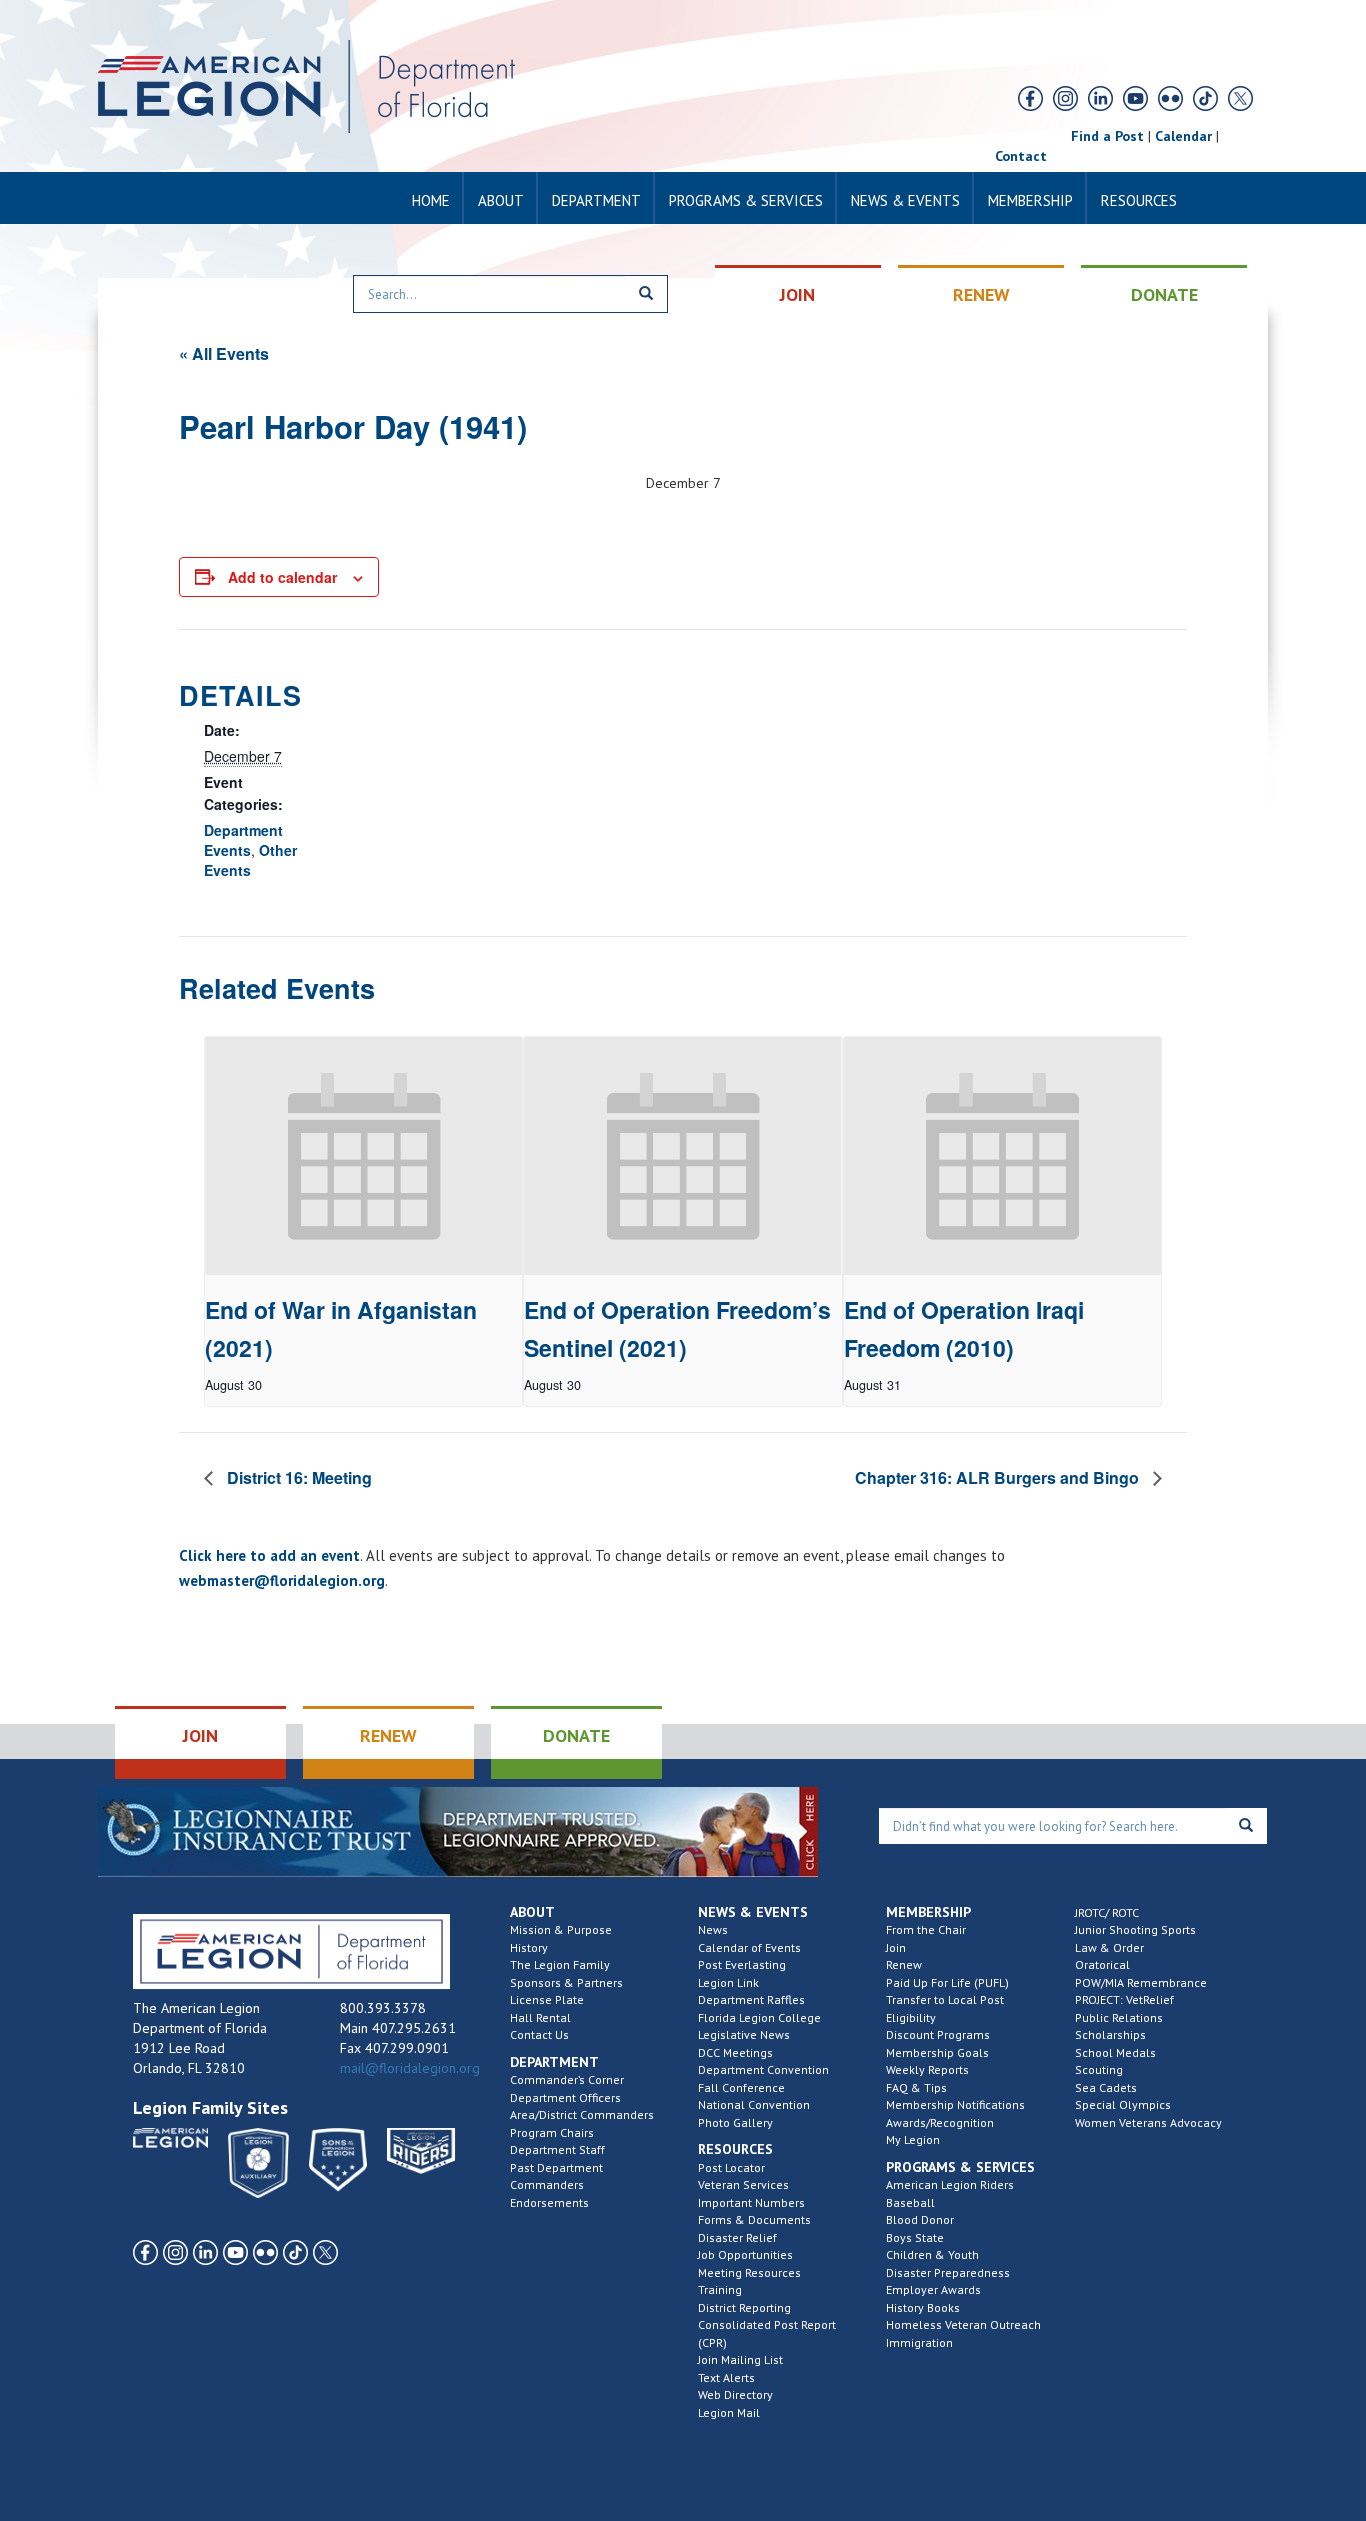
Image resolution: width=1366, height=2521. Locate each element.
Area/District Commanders (582, 2114)
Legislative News (744, 2034)
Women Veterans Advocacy (1148, 2122)
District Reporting (744, 2307)
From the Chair (926, 1929)
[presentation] (363, 1156)
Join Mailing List (740, 2359)
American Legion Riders (950, 2184)
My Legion (913, 2139)
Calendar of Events (749, 1947)
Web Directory (735, 2394)
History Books (923, 2307)
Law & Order (1109, 1947)
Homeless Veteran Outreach (963, 2324)
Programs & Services (746, 200)
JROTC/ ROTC (1107, 1912)
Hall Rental (540, 2017)
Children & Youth (932, 2254)
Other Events (250, 860)
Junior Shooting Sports (1135, 1929)
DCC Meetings (735, 2052)
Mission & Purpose (561, 1929)
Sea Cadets (1106, 2087)
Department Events (243, 840)
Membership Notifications (955, 2104)
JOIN (797, 294)
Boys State (915, 2237)
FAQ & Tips (916, 2087)
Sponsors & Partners (566, 1982)
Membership (1030, 200)
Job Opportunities (745, 2254)
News (713, 1929)
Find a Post (1107, 136)
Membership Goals (937, 2052)
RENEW (981, 294)
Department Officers (565, 2097)
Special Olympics (1123, 2104)
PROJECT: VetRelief (1124, 1999)
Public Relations (1119, 2017)
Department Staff (557, 2149)
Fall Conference (741, 2087)
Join (896, 1947)
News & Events (905, 200)
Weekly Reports (927, 2069)
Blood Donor (920, 2219)
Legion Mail (729, 2412)
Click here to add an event (269, 1555)
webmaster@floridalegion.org (282, 1580)
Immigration (919, 2342)
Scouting (1099, 2069)
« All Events (224, 353)
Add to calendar (282, 577)
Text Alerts (726, 2377)
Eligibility (911, 2017)
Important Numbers (751, 2202)
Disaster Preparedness (948, 2272)
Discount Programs (938, 2034)
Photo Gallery (735, 2122)
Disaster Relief (737, 2237)
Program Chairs (552, 2132)
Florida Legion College (759, 2017)
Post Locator (731, 2167)
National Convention (754, 2104)
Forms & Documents (754, 2219)
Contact (1021, 156)
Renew (904, 1964)
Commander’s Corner (567, 2079)
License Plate (547, 1999)
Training (720, 2289)
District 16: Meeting (297, 1477)
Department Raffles (751, 1999)
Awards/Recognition (940, 2122)
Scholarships (1110, 2034)
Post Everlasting (742, 1964)
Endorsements (549, 2202)
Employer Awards (933, 2289)
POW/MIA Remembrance (1141, 1982)
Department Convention (763, 2069)
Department (596, 200)
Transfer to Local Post (945, 1999)
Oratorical (1102, 1964)
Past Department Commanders (556, 2176)
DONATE (1164, 294)
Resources (1139, 200)
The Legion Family (560, 1964)
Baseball (910, 2202)
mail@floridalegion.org (410, 2068)
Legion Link (728, 1982)
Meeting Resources (749, 2272)
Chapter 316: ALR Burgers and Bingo (999, 1477)
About (501, 200)
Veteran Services (743, 2184)
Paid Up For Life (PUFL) (947, 1982)
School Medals (1115, 2052)
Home (431, 200)
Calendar (1183, 136)
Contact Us (539, 2034)
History (529, 1947)
